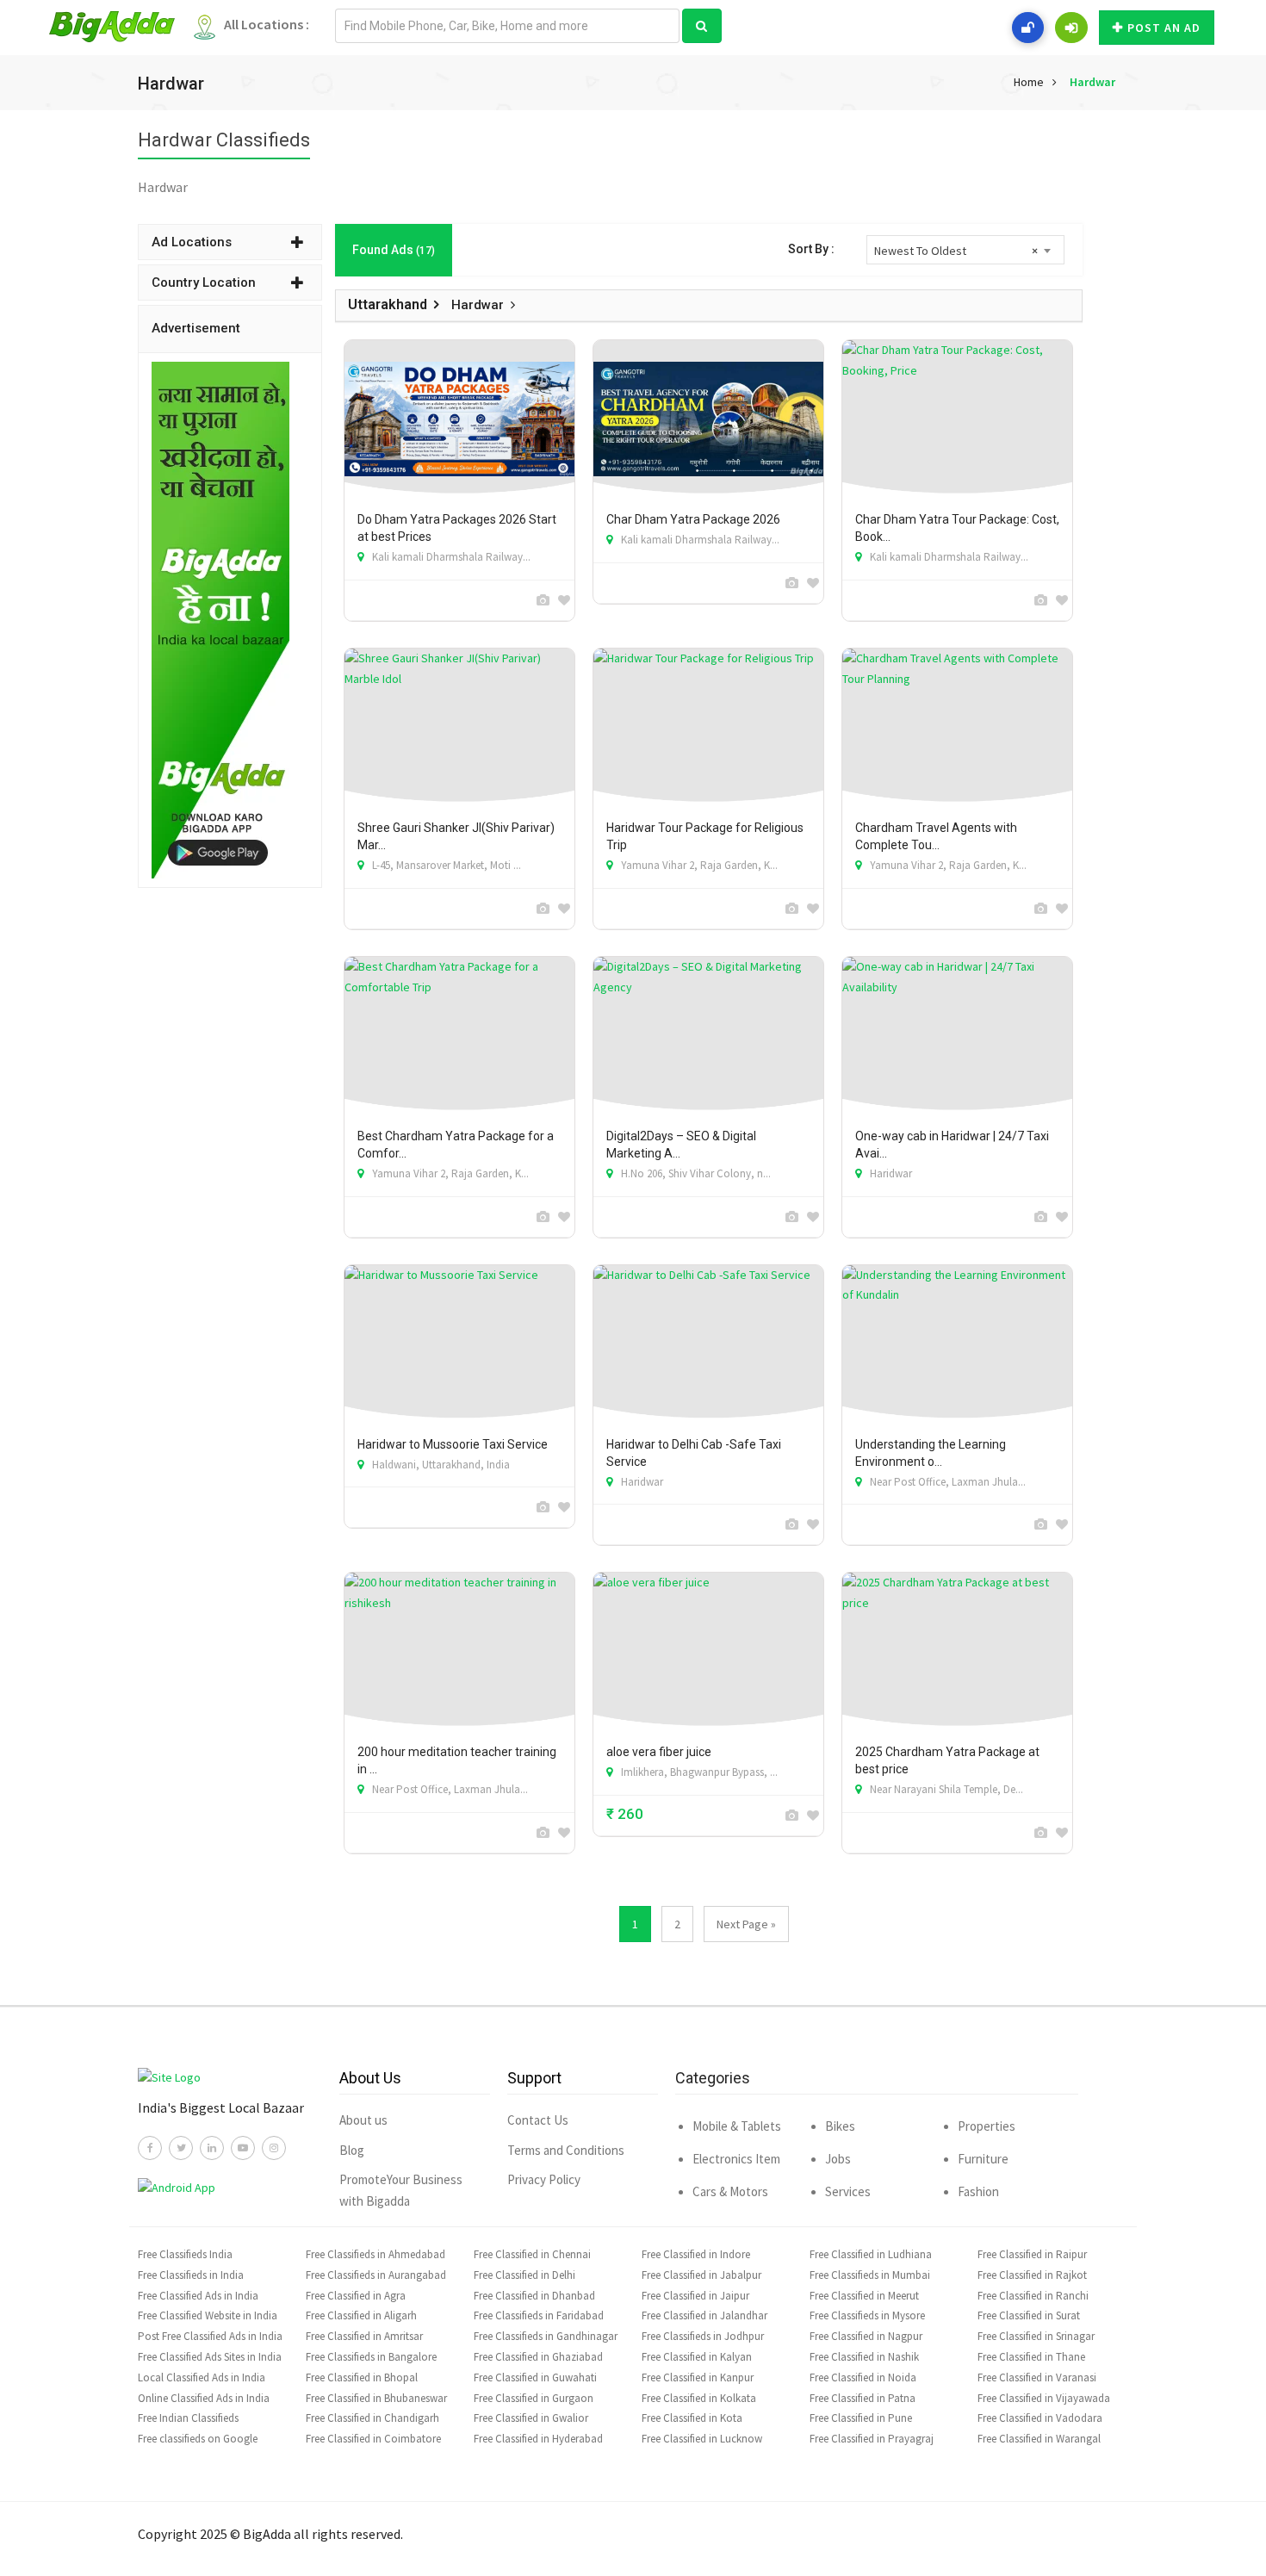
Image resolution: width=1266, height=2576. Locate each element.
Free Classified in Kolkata (699, 2398)
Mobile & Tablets (737, 2126)
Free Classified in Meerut (864, 2296)
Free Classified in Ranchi (1033, 2296)
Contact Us (538, 2120)
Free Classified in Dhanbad (534, 2296)
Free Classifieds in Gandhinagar (546, 2336)
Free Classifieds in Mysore (867, 2315)
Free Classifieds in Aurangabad (376, 2275)
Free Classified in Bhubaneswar (376, 2398)
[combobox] (965, 250)
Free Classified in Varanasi (1037, 2377)
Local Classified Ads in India (202, 2377)
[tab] (230, 242)
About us (363, 2120)
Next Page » (746, 1924)
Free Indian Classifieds (188, 2418)
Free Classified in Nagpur (866, 2336)
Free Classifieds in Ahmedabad (375, 2254)
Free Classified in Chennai (532, 2254)
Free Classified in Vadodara (1040, 2418)
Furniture (983, 2159)
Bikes (840, 2126)
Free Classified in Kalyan (697, 2357)
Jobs (838, 2159)
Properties (987, 2126)
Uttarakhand (388, 304)
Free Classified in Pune (861, 2418)
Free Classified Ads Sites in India (210, 2357)
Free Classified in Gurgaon (534, 2398)
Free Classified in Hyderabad (538, 2439)
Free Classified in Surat (1029, 2315)
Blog (352, 2150)
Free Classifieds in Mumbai (870, 2275)
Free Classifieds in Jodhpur (703, 2336)
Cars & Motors (730, 2191)
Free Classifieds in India (191, 2275)
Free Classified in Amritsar (364, 2336)
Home (1029, 82)
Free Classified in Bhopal (362, 2377)
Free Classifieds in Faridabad (539, 2315)
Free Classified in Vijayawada (1044, 2398)
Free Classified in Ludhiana (871, 2254)
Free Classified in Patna (863, 2398)
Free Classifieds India (185, 2254)
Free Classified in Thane (1031, 2357)
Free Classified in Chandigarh (372, 2418)
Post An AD (1164, 28)
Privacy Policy (544, 2179)
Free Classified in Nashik (864, 2357)
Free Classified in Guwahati (535, 2377)
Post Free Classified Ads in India (210, 2336)
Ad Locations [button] (192, 242)
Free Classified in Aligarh (361, 2315)
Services (848, 2191)
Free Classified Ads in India (198, 2296)
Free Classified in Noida (863, 2377)
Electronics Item (736, 2159)
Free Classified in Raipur (1032, 2254)
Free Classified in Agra (356, 2296)
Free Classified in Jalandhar (704, 2315)
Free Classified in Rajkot (1032, 2275)
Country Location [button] (204, 282)
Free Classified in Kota (692, 2418)
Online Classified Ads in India (204, 2398)
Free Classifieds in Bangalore (371, 2357)
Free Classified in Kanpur (698, 2377)
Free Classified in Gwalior (531, 2418)
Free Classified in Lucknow (702, 2439)
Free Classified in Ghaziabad (538, 2357)
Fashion (978, 2191)
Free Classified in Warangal (1039, 2439)
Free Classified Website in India (208, 2315)
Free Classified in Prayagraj (872, 2439)
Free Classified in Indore (696, 2254)
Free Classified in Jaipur (695, 2296)
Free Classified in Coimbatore (373, 2439)
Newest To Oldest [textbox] (956, 251)
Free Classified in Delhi (524, 2275)
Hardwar (1092, 82)
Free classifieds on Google (198, 2439)
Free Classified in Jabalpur (701, 2275)
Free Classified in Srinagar (1036, 2336)
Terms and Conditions (566, 2150)
